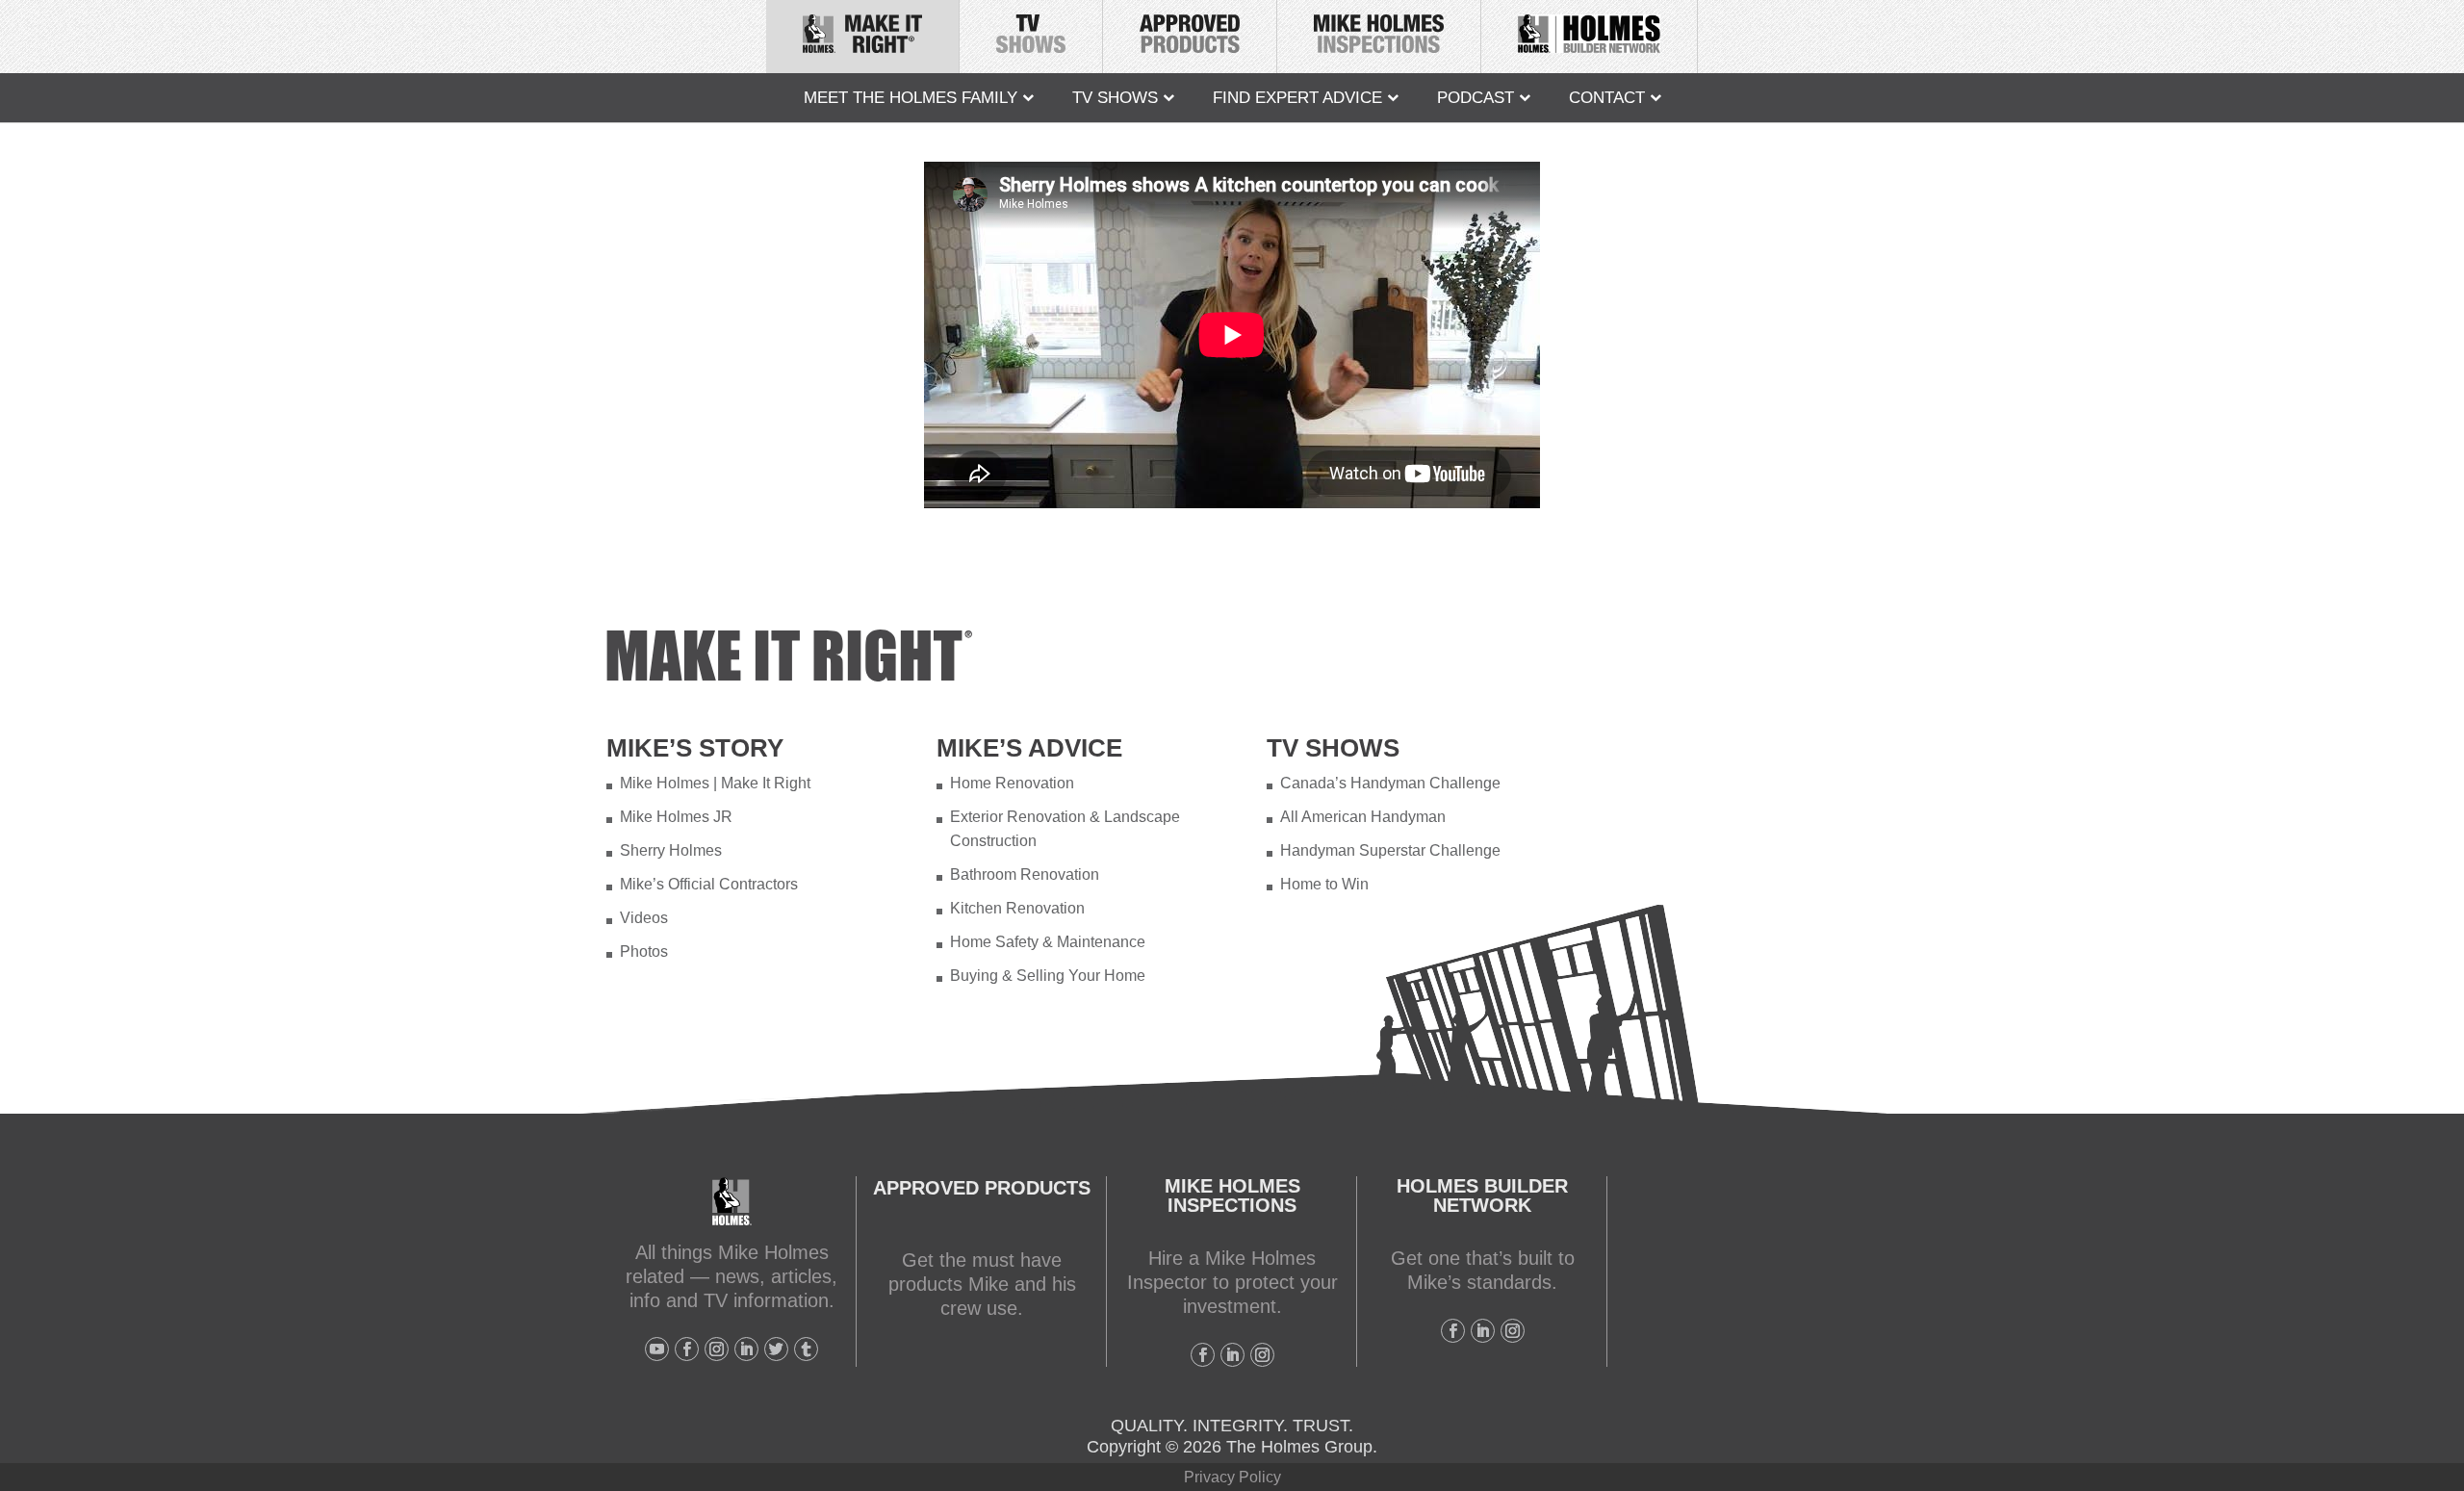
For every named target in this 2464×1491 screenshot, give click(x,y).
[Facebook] (687, 1349)
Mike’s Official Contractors (709, 884)
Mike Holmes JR (676, 817)
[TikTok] (806, 1349)
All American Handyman (1363, 817)
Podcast (1476, 98)
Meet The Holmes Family (911, 98)
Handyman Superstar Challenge (1390, 850)
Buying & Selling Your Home (1048, 976)
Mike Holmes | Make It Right (715, 783)
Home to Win (1324, 884)
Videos (644, 918)
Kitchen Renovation (1017, 908)
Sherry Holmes (671, 850)
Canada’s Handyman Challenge (1390, 783)
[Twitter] (776, 1349)
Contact (1607, 98)
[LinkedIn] (746, 1349)
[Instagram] (717, 1349)
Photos (644, 951)
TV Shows (1115, 98)
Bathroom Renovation (1025, 874)
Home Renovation (1012, 783)
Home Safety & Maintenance (1048, 942)
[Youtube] (657, 1349)
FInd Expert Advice (1297, 98)
